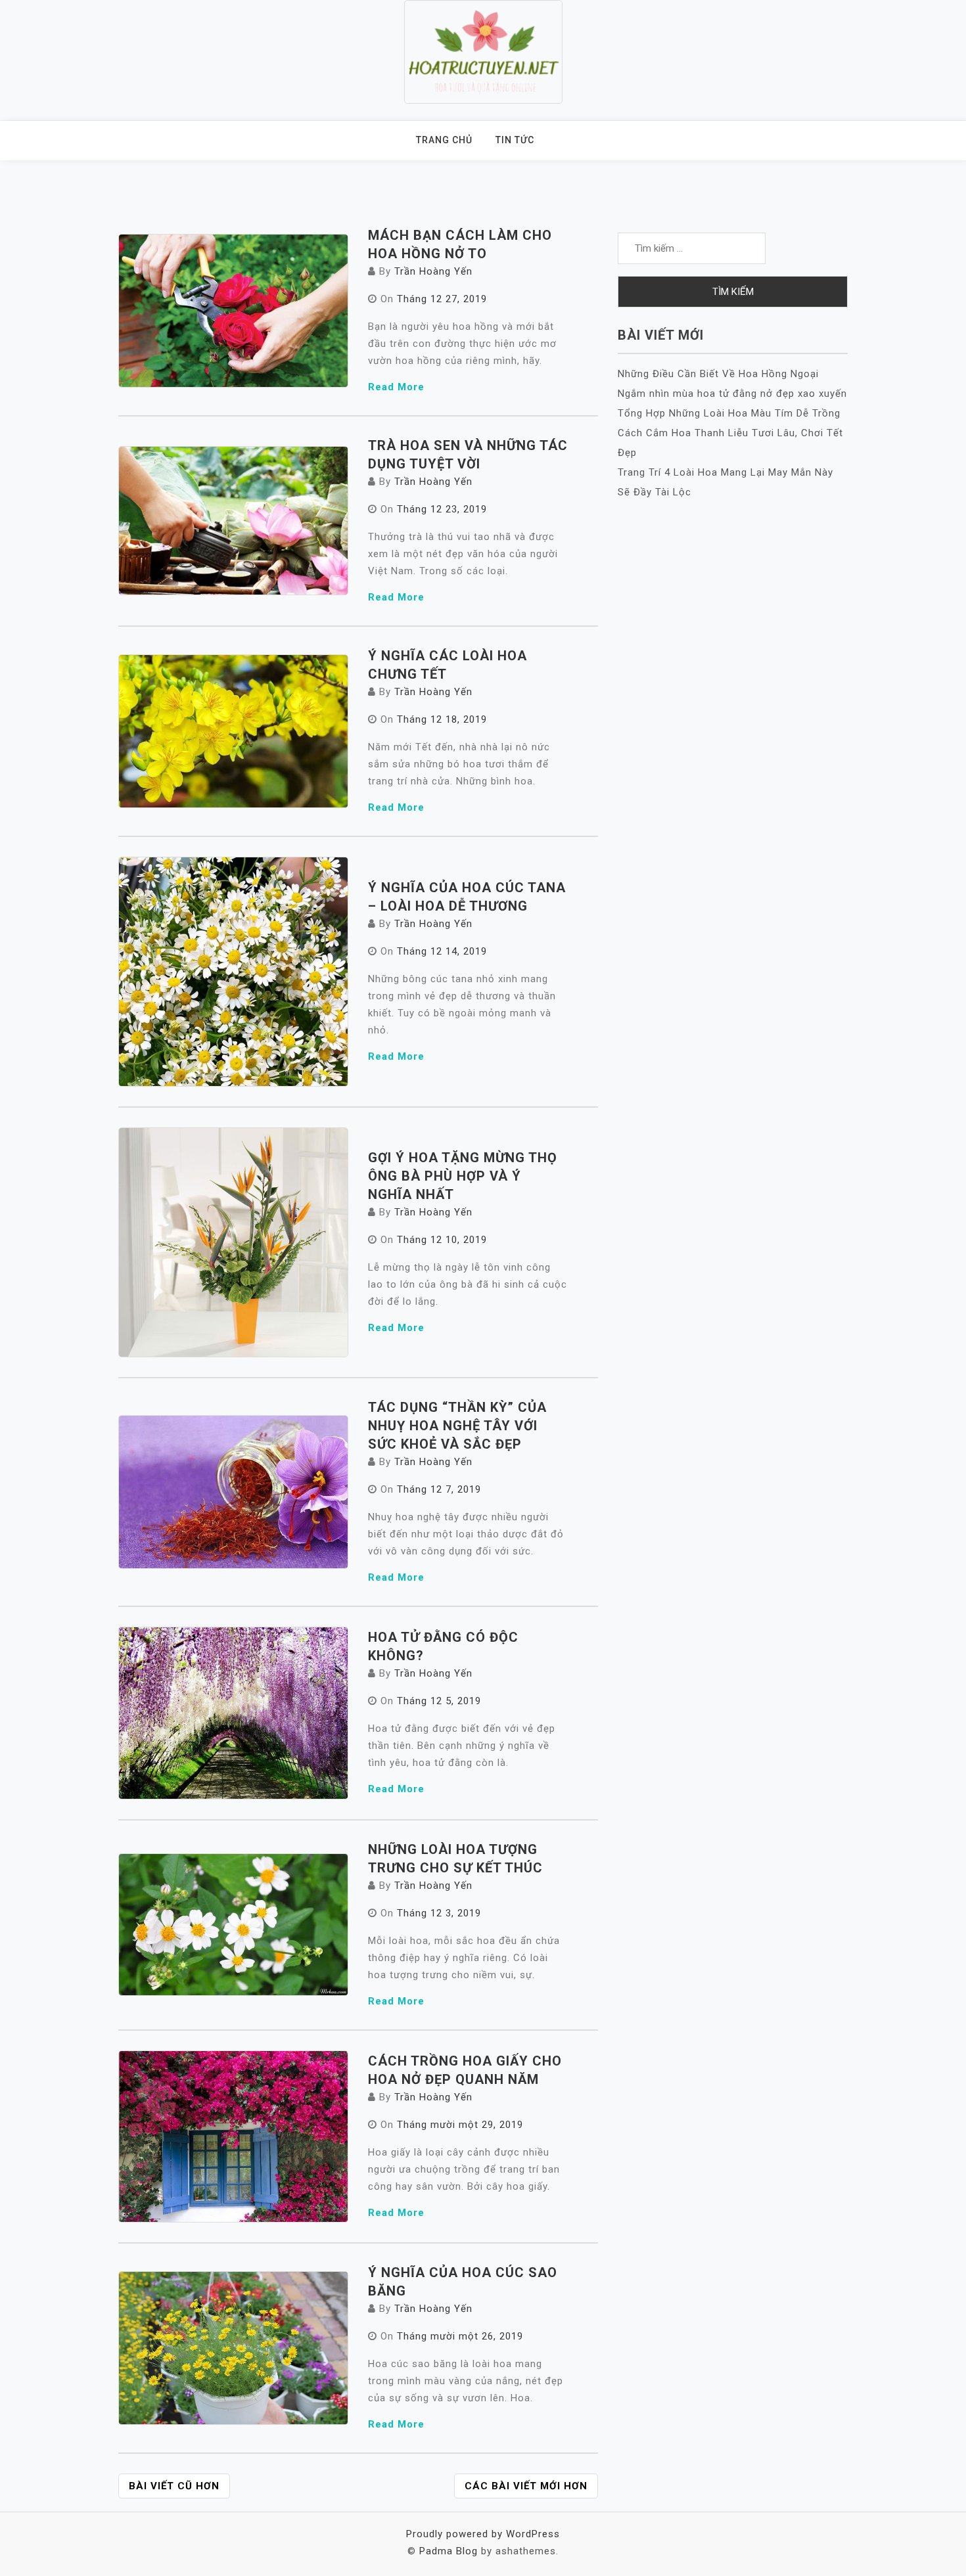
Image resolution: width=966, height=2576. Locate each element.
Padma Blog (448, 2551)
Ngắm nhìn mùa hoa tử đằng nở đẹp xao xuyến (732, 394)
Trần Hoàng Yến (433, 271)
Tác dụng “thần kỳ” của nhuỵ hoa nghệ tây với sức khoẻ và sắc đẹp (457, 1426)
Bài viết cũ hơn (174, 2486)
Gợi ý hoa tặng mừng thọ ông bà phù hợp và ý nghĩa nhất (463, 1176)
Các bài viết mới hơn (526, 2486)
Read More (396, 387)
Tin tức (515, 140)
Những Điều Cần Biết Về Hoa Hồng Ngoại (718, 374)
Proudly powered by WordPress (483, 2534)
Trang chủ (444, 140)
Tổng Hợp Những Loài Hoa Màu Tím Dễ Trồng (729, 413)
